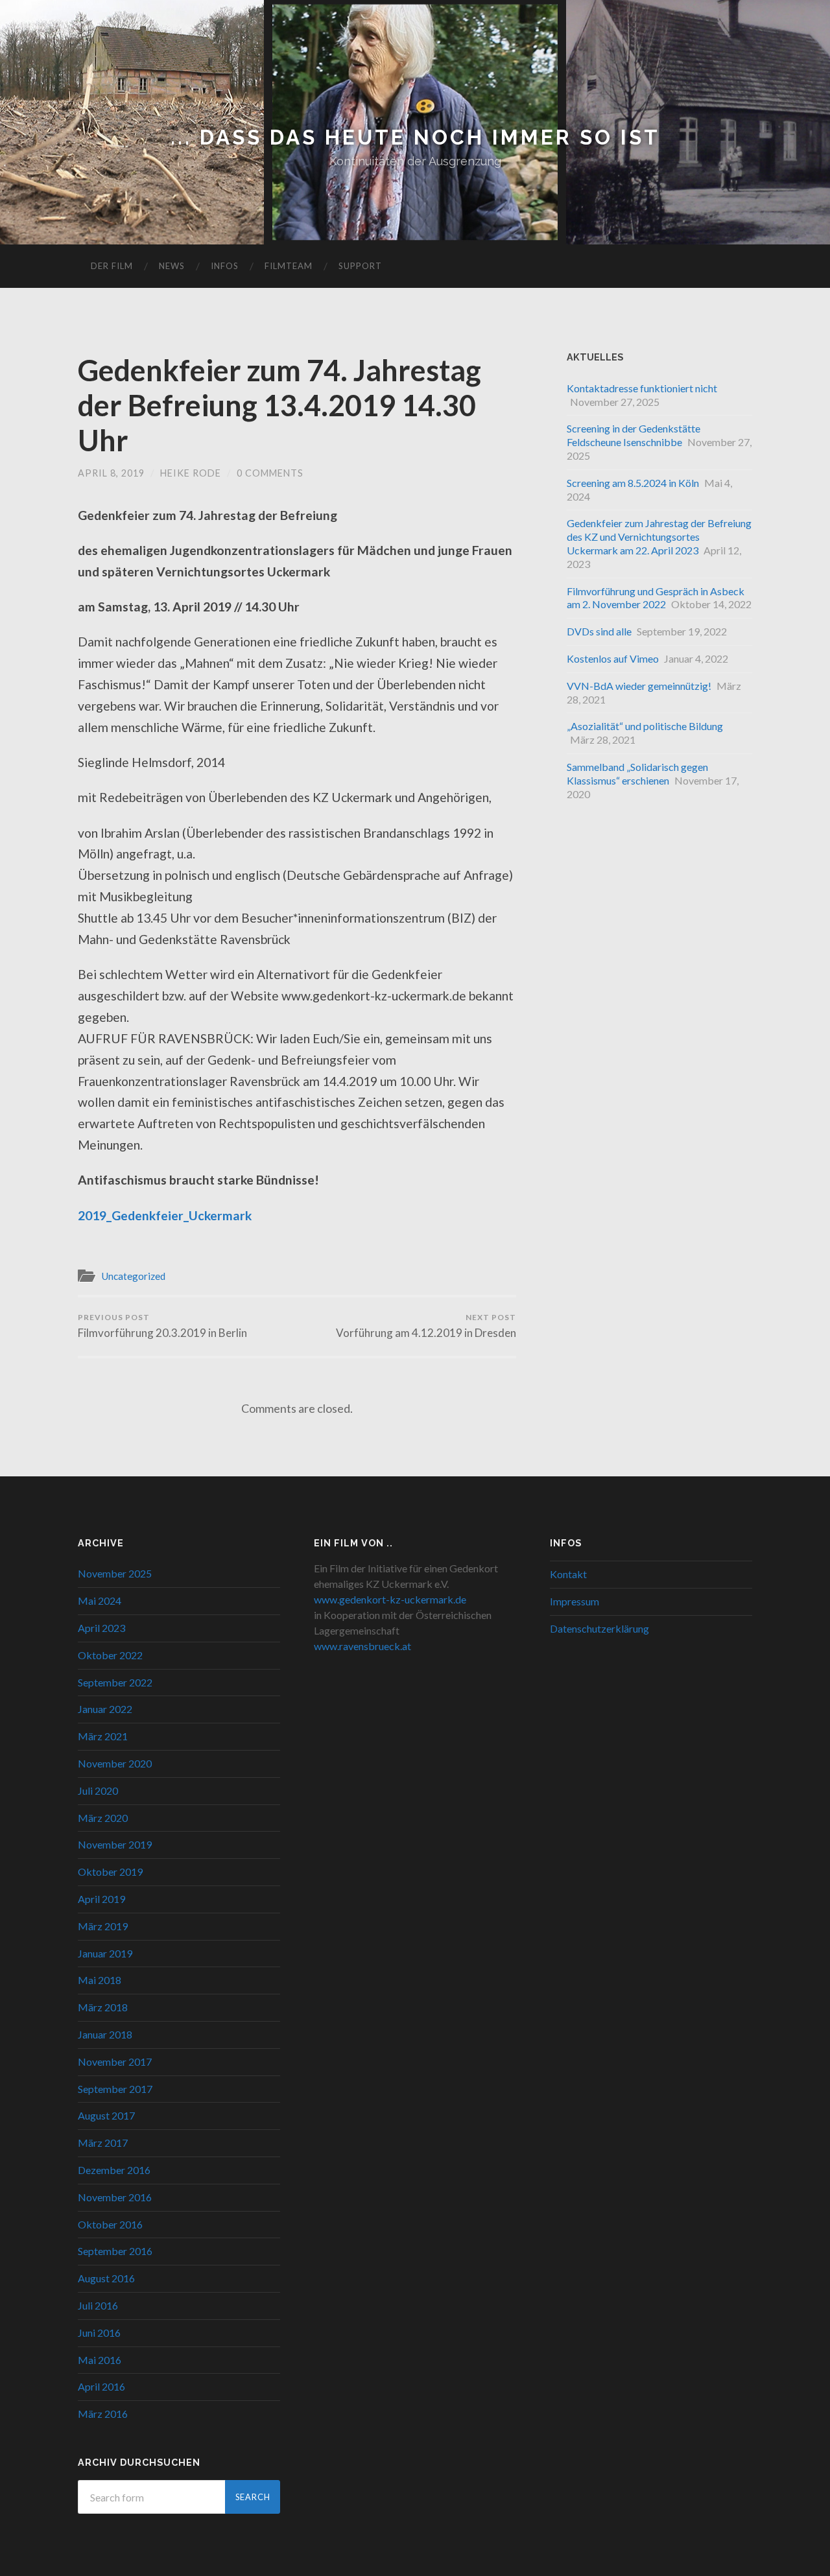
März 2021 (103, 1736)
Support (360, 266)
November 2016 (115, 2197)
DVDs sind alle (599, 631)
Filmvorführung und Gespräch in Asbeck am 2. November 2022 (656, 598)
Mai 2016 (100, 2360)
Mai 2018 (100, 1980)
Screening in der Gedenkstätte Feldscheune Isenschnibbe (634, 435)
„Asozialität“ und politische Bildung (645, 726)
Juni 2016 (99, 2333)
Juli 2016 (98, 2305)
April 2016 (101, 2386)
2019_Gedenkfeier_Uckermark (165, 1215)
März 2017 (103, 2143)
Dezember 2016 (114, 2170)
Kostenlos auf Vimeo (613, 658)
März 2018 (103, 2007)
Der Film (112, 266)
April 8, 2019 (111, 473)
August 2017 (106, 2115)
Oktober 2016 (110, 2224)
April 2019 (101, 1899)
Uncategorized (133, 1276)
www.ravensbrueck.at (362, 1646)
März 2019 (103, 1926)
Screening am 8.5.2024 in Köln (633, 483)
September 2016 (115, 2251)
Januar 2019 (105, 1953)
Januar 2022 (105, 1709)
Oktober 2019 (110, 1872)
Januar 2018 (105, 2034)
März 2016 (103, 2414)
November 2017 (115, 2062)
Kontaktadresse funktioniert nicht (642, 388)
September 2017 (115, 2089)
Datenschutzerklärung (599, 1628)
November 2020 (115, 1763)
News (172, 266)
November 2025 (115, 1573)
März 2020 (103, 1818)
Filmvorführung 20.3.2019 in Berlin (162, 1326)
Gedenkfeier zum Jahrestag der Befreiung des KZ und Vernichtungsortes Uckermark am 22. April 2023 (659, 537)
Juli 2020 (98, 1790)
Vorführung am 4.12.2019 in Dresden (426, 1326)
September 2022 (115, 1682)
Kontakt (568, 1574)
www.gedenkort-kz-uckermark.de (390, 1599)
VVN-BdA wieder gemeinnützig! (639, 686)
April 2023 (101, 1628)
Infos (225, 266)
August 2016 (106, 2278)
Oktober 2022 (110, 1655)
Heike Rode (191, 473)
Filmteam (289, 266)
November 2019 (115, 1844)
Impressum (575, 1601)
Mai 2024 (100, 1601)
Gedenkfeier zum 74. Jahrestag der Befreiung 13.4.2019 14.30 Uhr (279, 405)
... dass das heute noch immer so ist (415, 137)
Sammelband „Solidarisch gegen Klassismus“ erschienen (637, 774)
